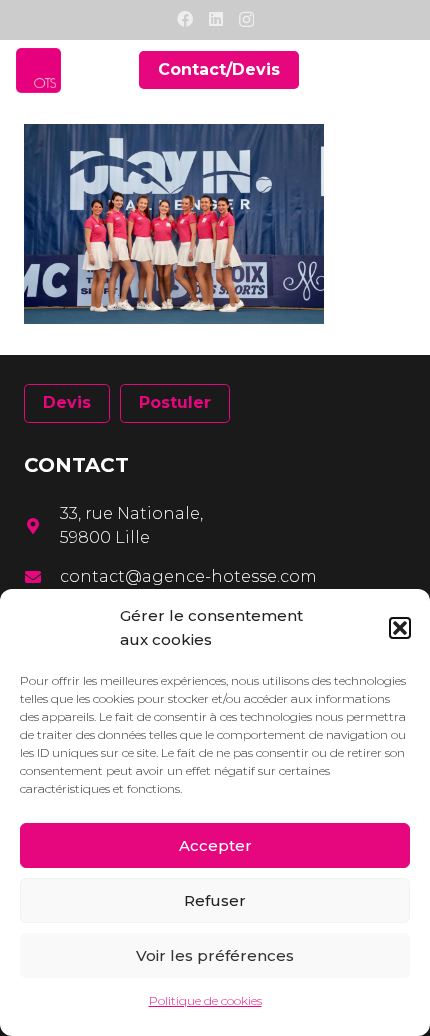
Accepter (215, 845)
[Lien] (38, 70)
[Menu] (402, 70)
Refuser (215, 900)
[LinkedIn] (216, 19)
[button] (400, 628)
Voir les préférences (215, 955)
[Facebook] (185, 19)
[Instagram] (246, 20)
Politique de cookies (205, 1000)
